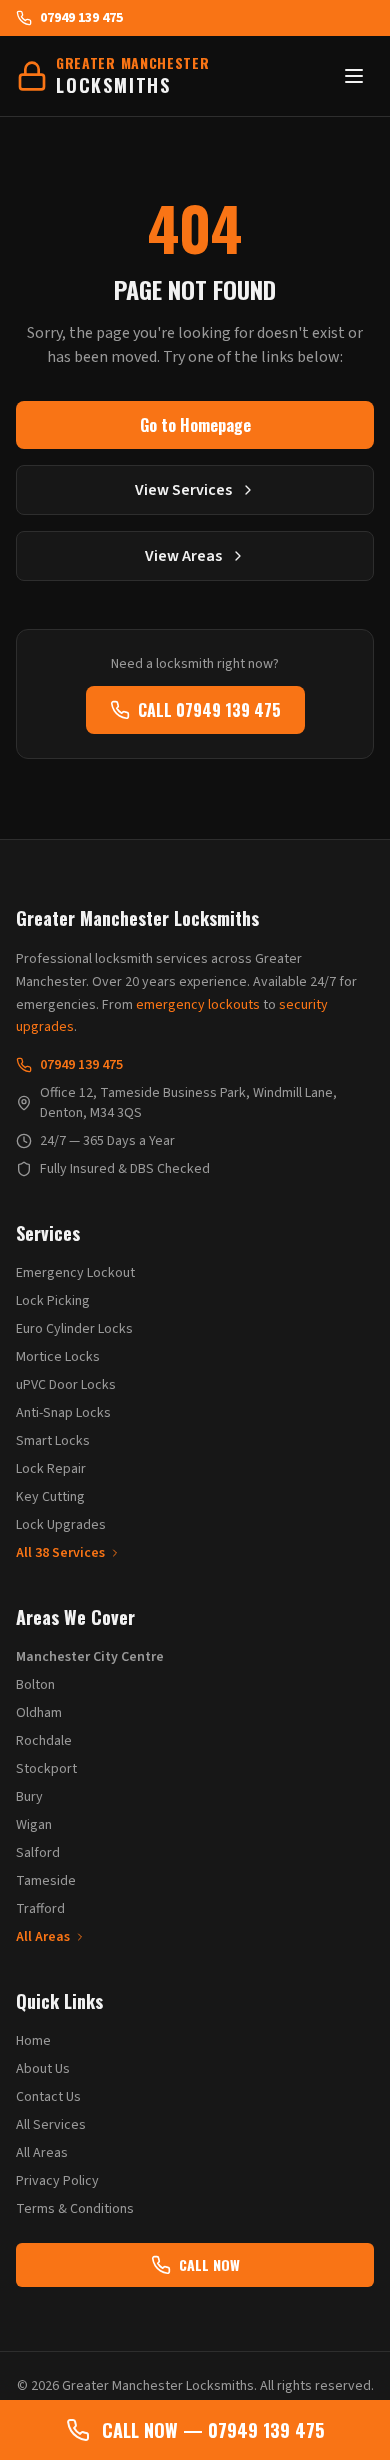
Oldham (39, 1713)
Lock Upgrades (61, 1525)
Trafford (40, 1909)
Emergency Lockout (75, 1273)
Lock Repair (51, 1469)
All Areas (43, 1937)
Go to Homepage (195, 425)
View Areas (183, 556)
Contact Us (48, 2097)
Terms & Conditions (75, 2209)
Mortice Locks (58, 1357)
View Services (183, 490)
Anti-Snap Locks (63, 1413)
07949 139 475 (81, 18)
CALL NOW (209, 2264)
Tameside (46, 1881)
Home (33, 2041)
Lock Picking (53, 1301)
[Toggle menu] (354, 76)
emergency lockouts (198, 1005)
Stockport (46, 1769)
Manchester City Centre (90, 1657)
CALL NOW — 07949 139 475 (213, 2430)
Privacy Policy (57, 2181)
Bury (29, 1797)
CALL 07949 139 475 (209, 710)
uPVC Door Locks (66, 1385)
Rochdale (44, 1741)
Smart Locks (53, 1441)
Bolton (35, 1685)
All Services (51, 2125)
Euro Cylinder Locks (74, 1329)
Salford (38, 1853)
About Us (43, 2069)
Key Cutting (50, 1497)
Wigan (34, 1825)
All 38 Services (60, 1553)
